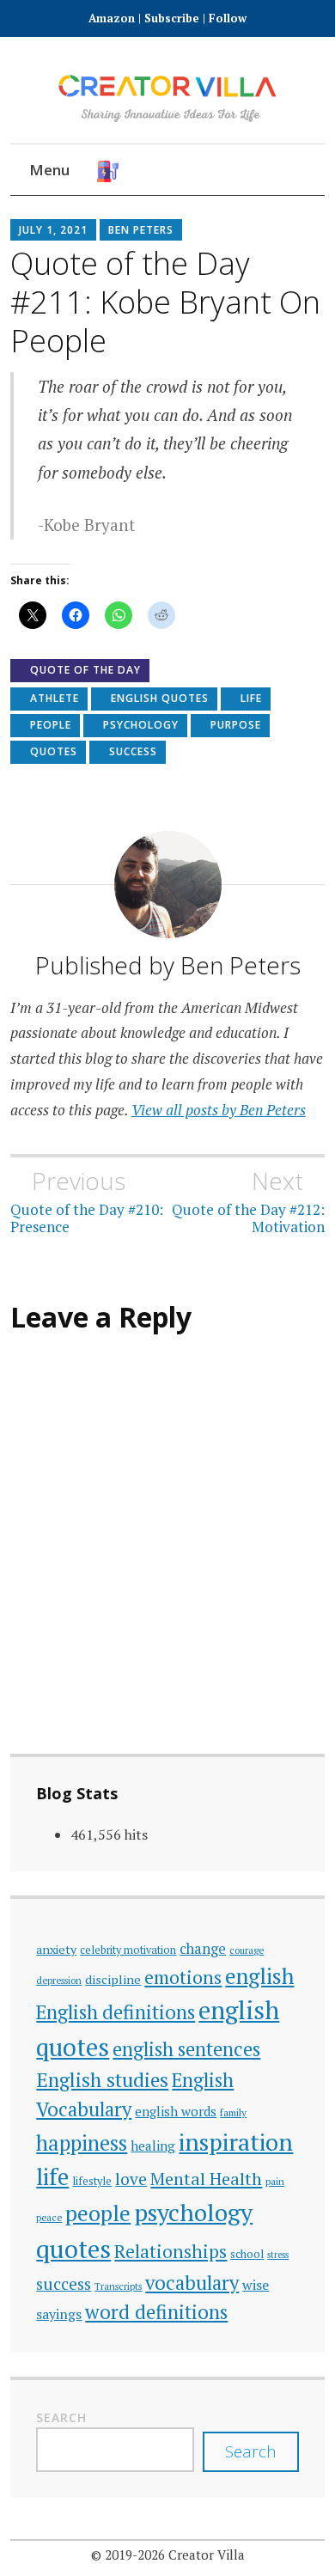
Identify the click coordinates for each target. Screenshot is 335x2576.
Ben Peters (141, 230)
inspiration (236, 2142)
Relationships (171, 2252)
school (247, 2254)
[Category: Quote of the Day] (237, 171)
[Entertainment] (211, 171)
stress (278, 2255)
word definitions (156, 2312)
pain (275, 2181)
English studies (102, 2080)
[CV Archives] (288, 171)
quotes (54, 751)
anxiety (56, 1949)
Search (61, 2417)
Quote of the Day (85, 670)
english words (176, 2111)
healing (153, 2146)
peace (49, 2217)
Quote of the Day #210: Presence (87, 1201)
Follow (228, 18)
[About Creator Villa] (314, 171)
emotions (183, 1977)
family (233, 2112)
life (251, 698)
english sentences (186, 2049)
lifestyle (92, 2181)
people (51, 725)
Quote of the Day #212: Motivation (248, 1201)
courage (247, 1950)
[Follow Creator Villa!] (134, 171)
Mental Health (206, 2179)
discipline (113, 1979)
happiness (82, 2143)
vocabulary (192, 2283)
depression (59, 1980)
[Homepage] (108, 171)
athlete (55, 698)
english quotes (160, 698)
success (133, 751)
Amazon (113, 18)
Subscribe (172, 18)
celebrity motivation (128, 1950)
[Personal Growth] (159, 171)
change (203, 1949)
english (259, 1976)
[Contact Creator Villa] (262, 171)
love (131, 2179)
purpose (236, 725)
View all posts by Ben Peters (219, 1110)
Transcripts (118, 2286)
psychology (141, 725)
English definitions (116, 2012)
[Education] (185, 171)
